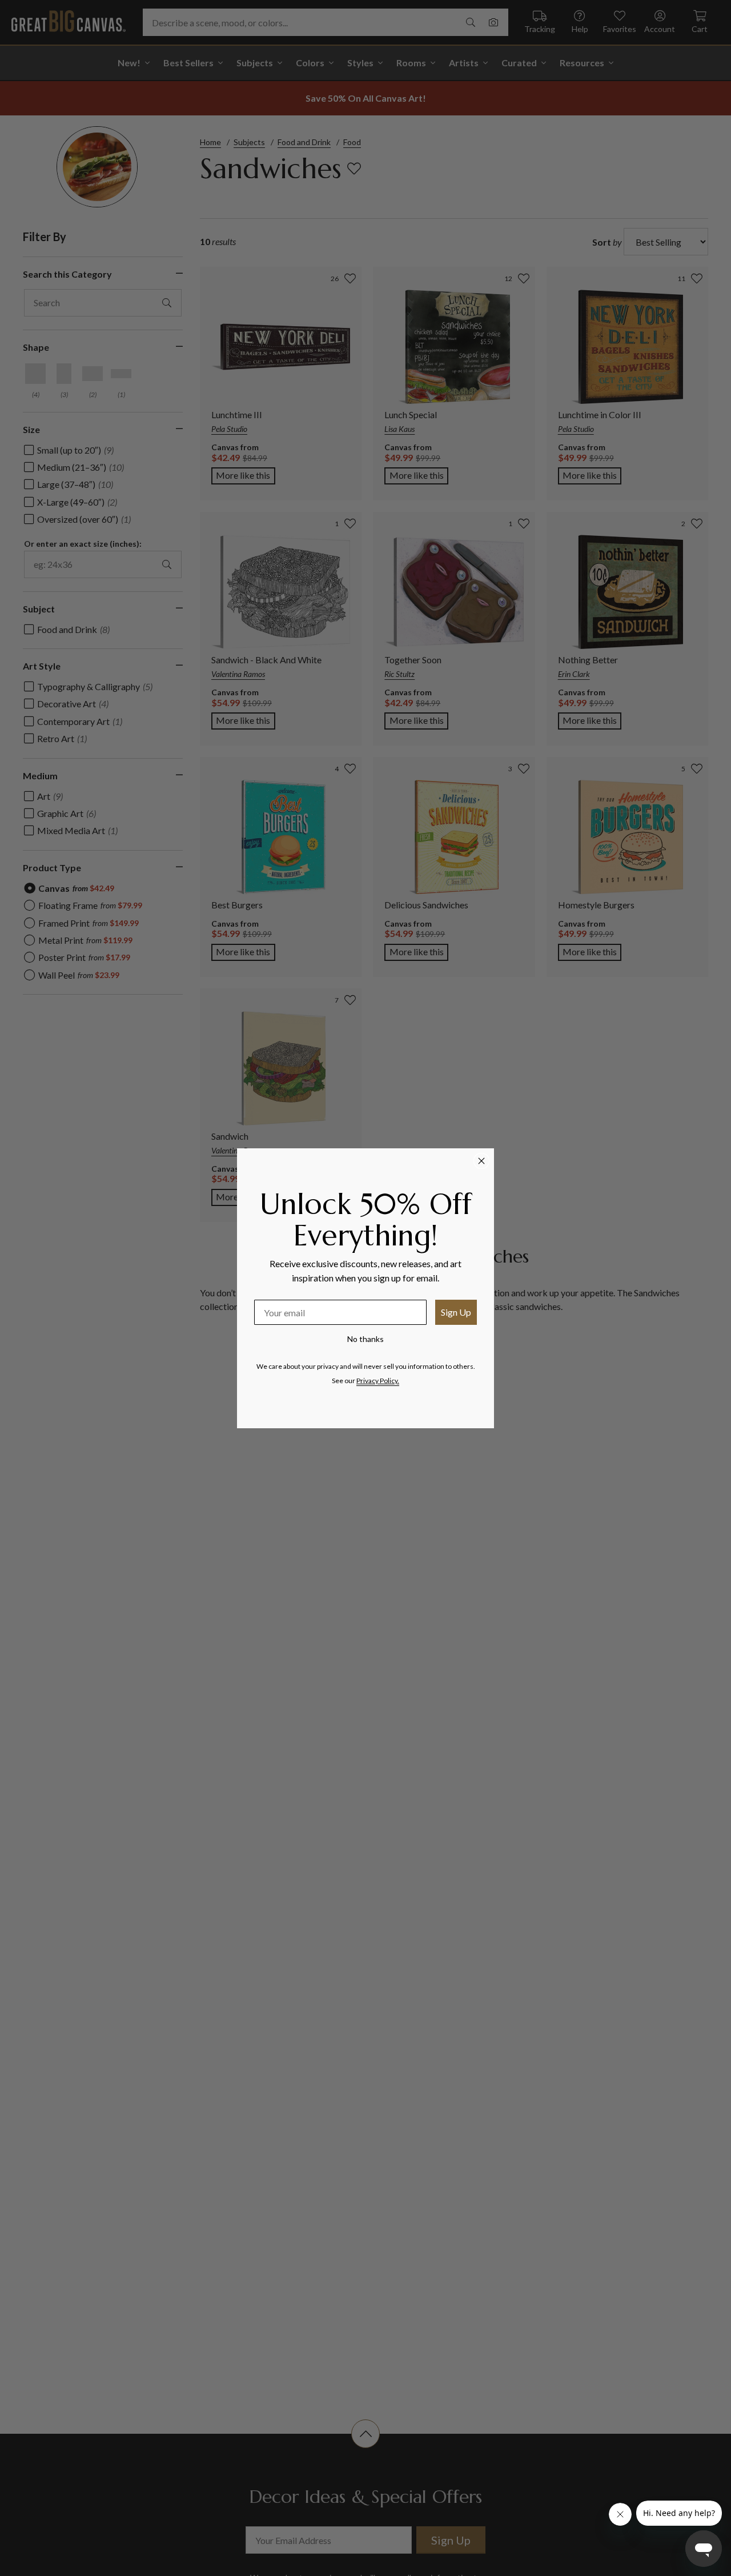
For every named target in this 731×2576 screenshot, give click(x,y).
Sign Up (456, 1312)
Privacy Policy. (378, 1381)
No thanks (365, 1339)
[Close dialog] (481, 1161)
